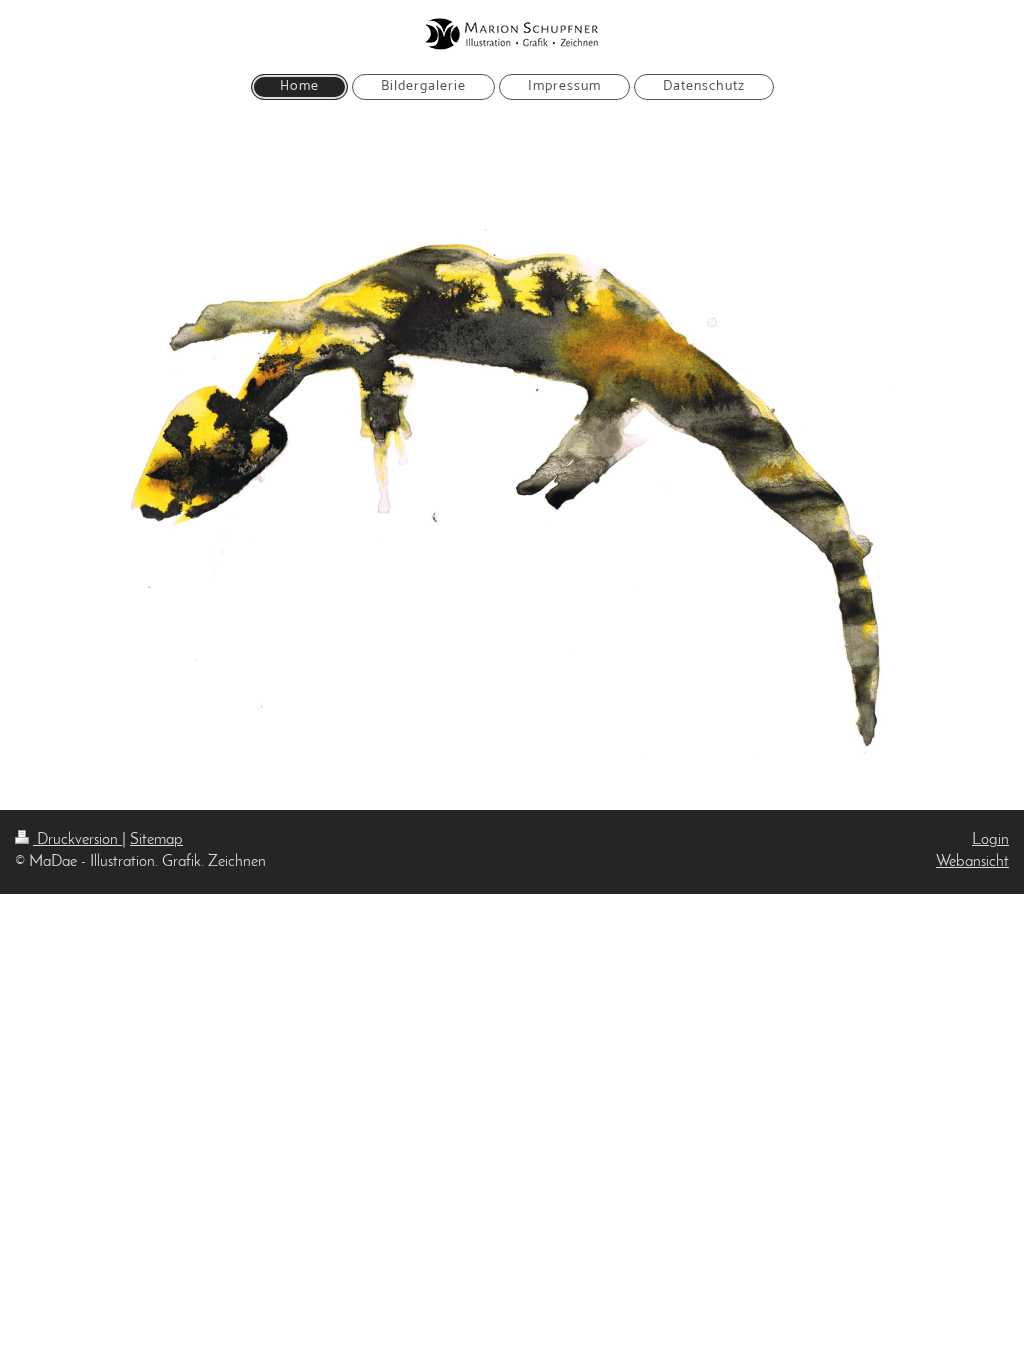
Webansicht (972, 862)
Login (990, 840)
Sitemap (156, 840)
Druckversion (77, 840)
